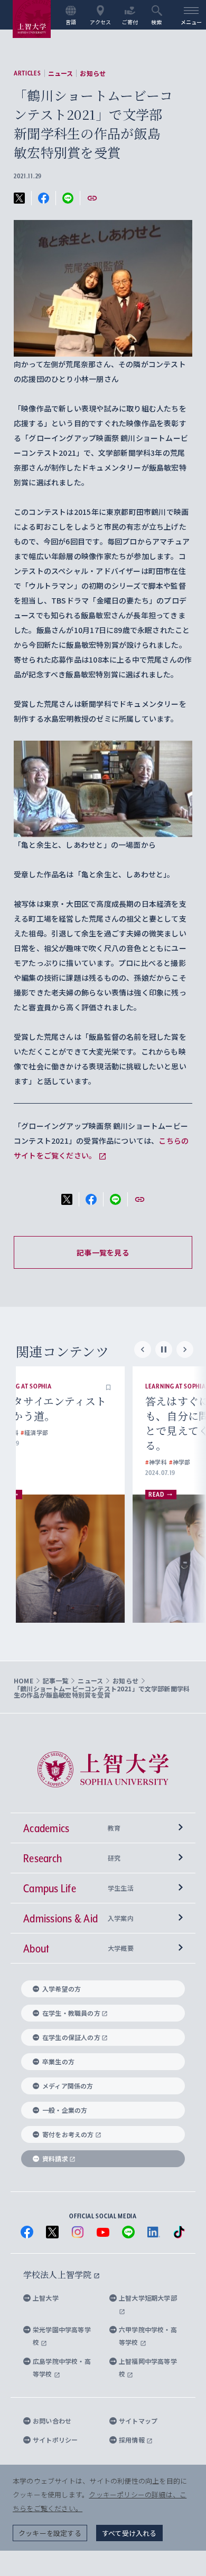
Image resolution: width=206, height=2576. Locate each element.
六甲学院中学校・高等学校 (148, 2336)
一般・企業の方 (65, 2110)
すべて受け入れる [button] (129, 2533)
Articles (27, 73)
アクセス (101, 22)
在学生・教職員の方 (71, 2013)
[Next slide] (185, 1349)
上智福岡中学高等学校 (148, 2367)
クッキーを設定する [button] (50, 2533)
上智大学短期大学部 (148, 2298)
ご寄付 (130, 22)
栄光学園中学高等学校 (62, 2336)
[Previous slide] (143, 1349)
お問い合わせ (52, 2421)
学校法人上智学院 (58, 2275)
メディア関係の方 (68, 2086)
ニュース (61, 73)
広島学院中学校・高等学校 (62, 2367)
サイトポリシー (55, 2440)
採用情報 (133, 2440)
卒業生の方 (58, 2061)
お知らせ (93, 73)
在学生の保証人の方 (71, 2037)
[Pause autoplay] (164, 1349)
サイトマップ (138, 2421)
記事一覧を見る (103, 1252)
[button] (146, 1386)
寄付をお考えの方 (68, 2134)
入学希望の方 (62, 1989)
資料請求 (55, 2158)
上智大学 (46, 2298)
